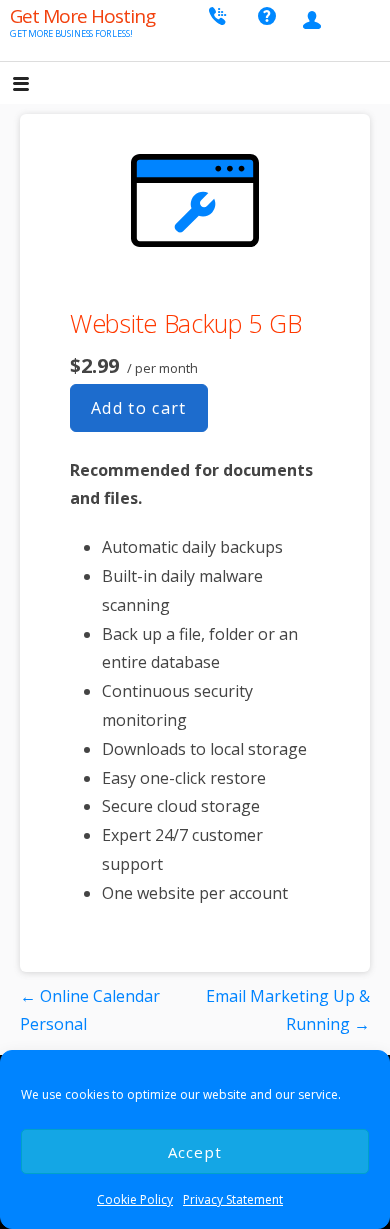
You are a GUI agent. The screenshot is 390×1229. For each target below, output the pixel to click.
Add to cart (139, 408)
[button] (38, 85)
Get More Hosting (82, 16)
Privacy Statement (233, 1199)
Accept (195, 1152)
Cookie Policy (135, 1199)
